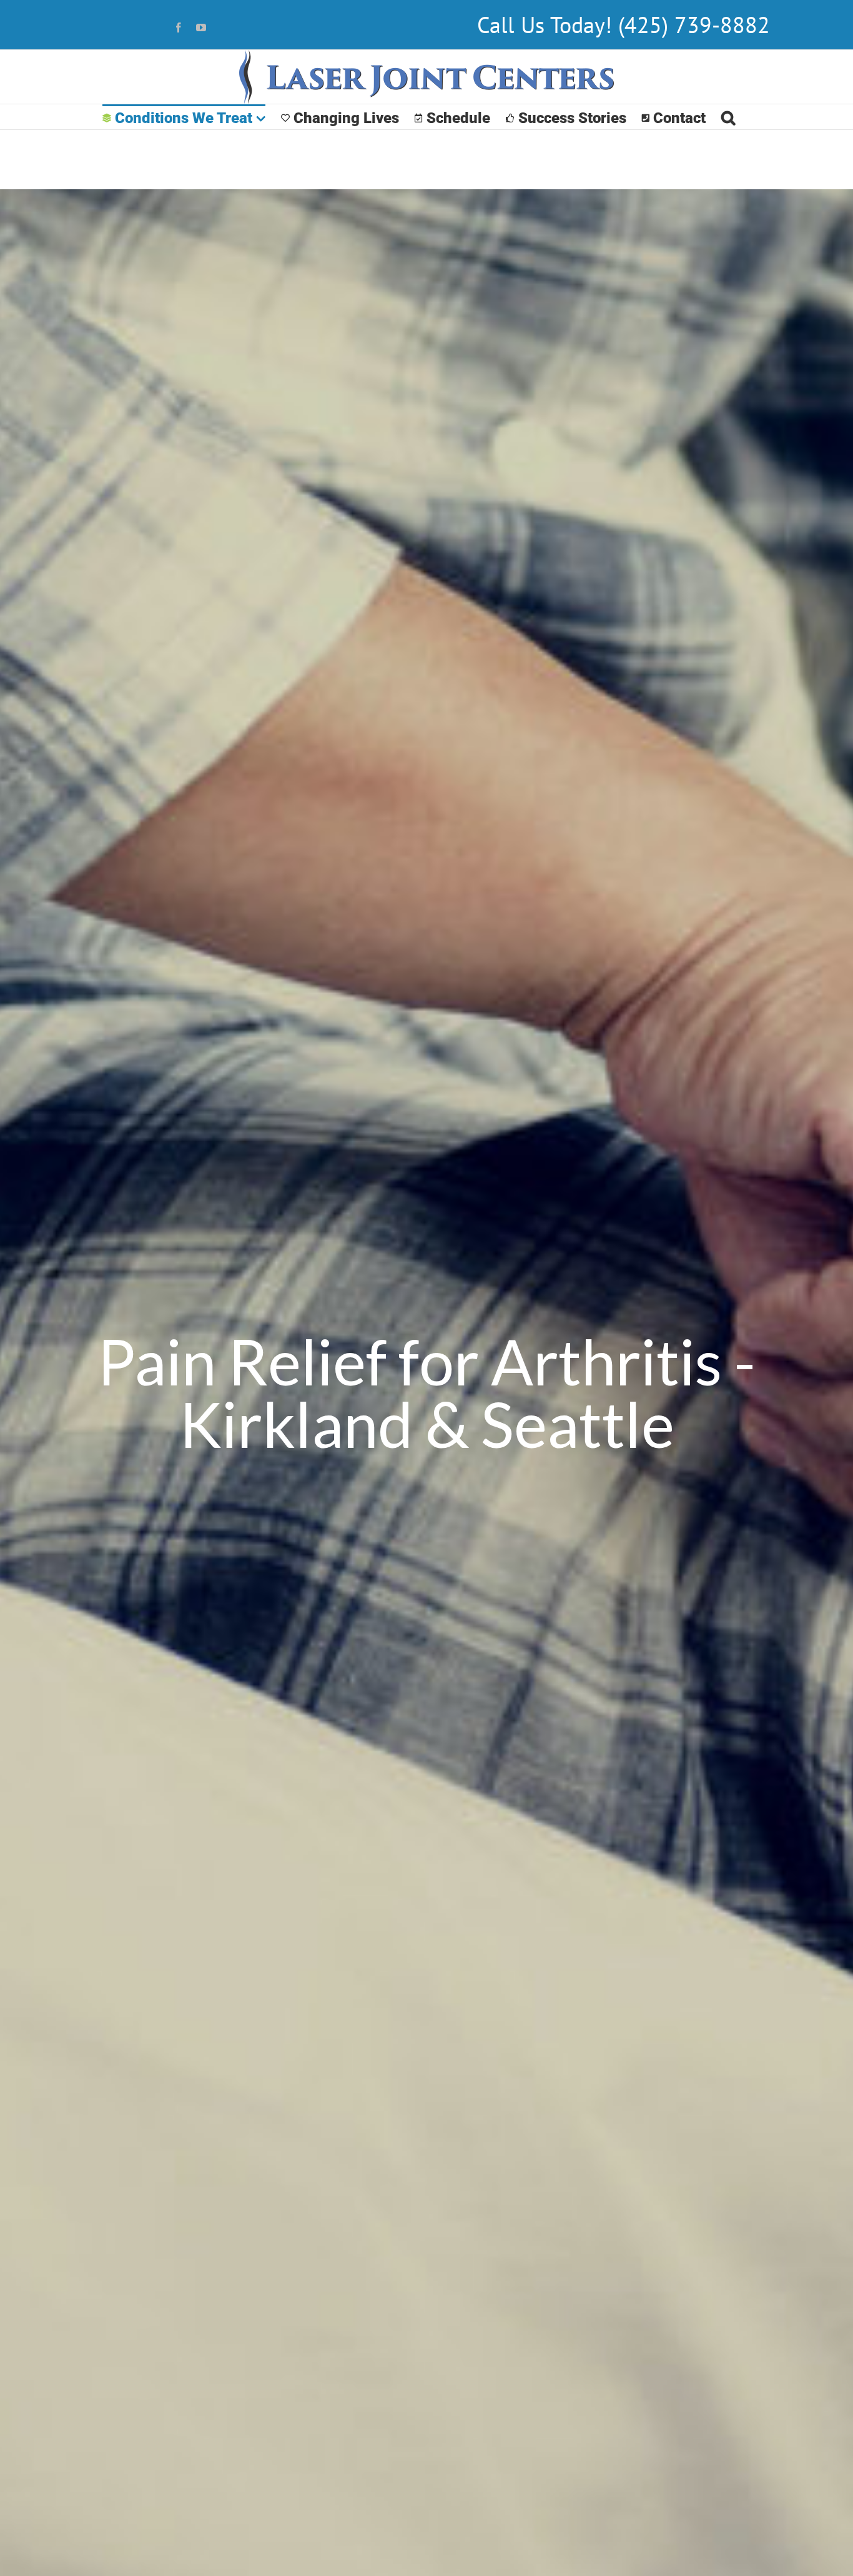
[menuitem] (184, 117)
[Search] (728, 117)
